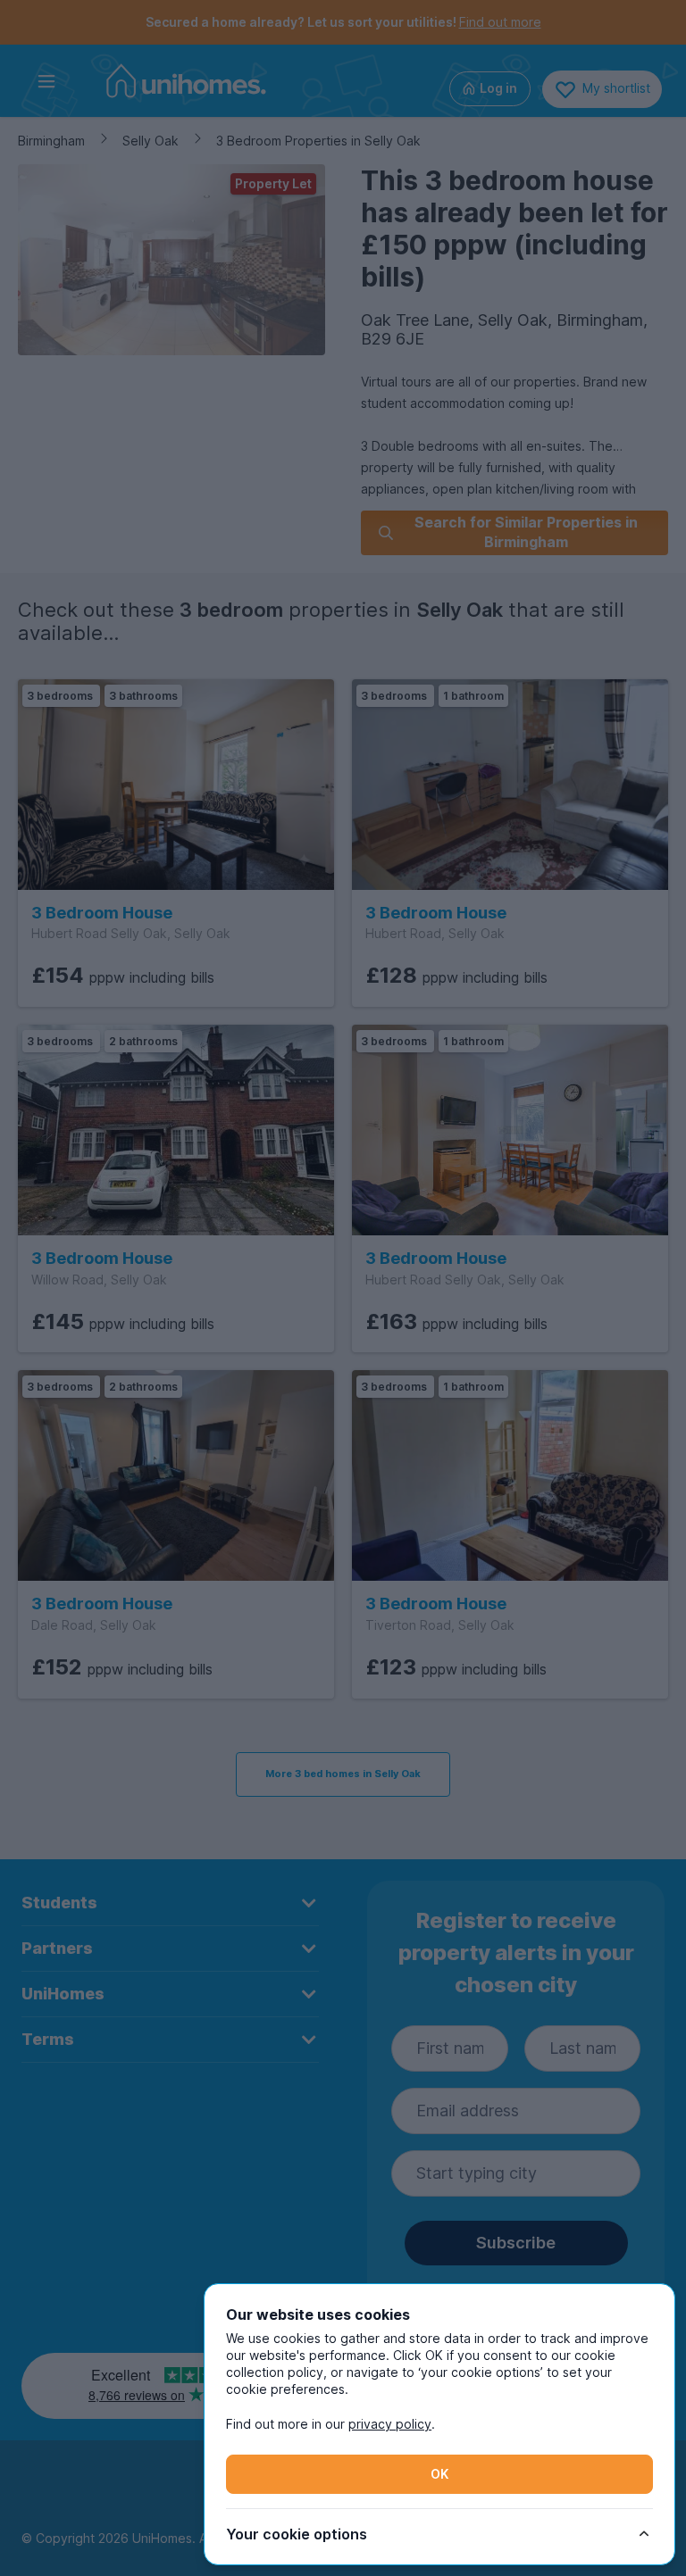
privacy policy (390, 2424)
